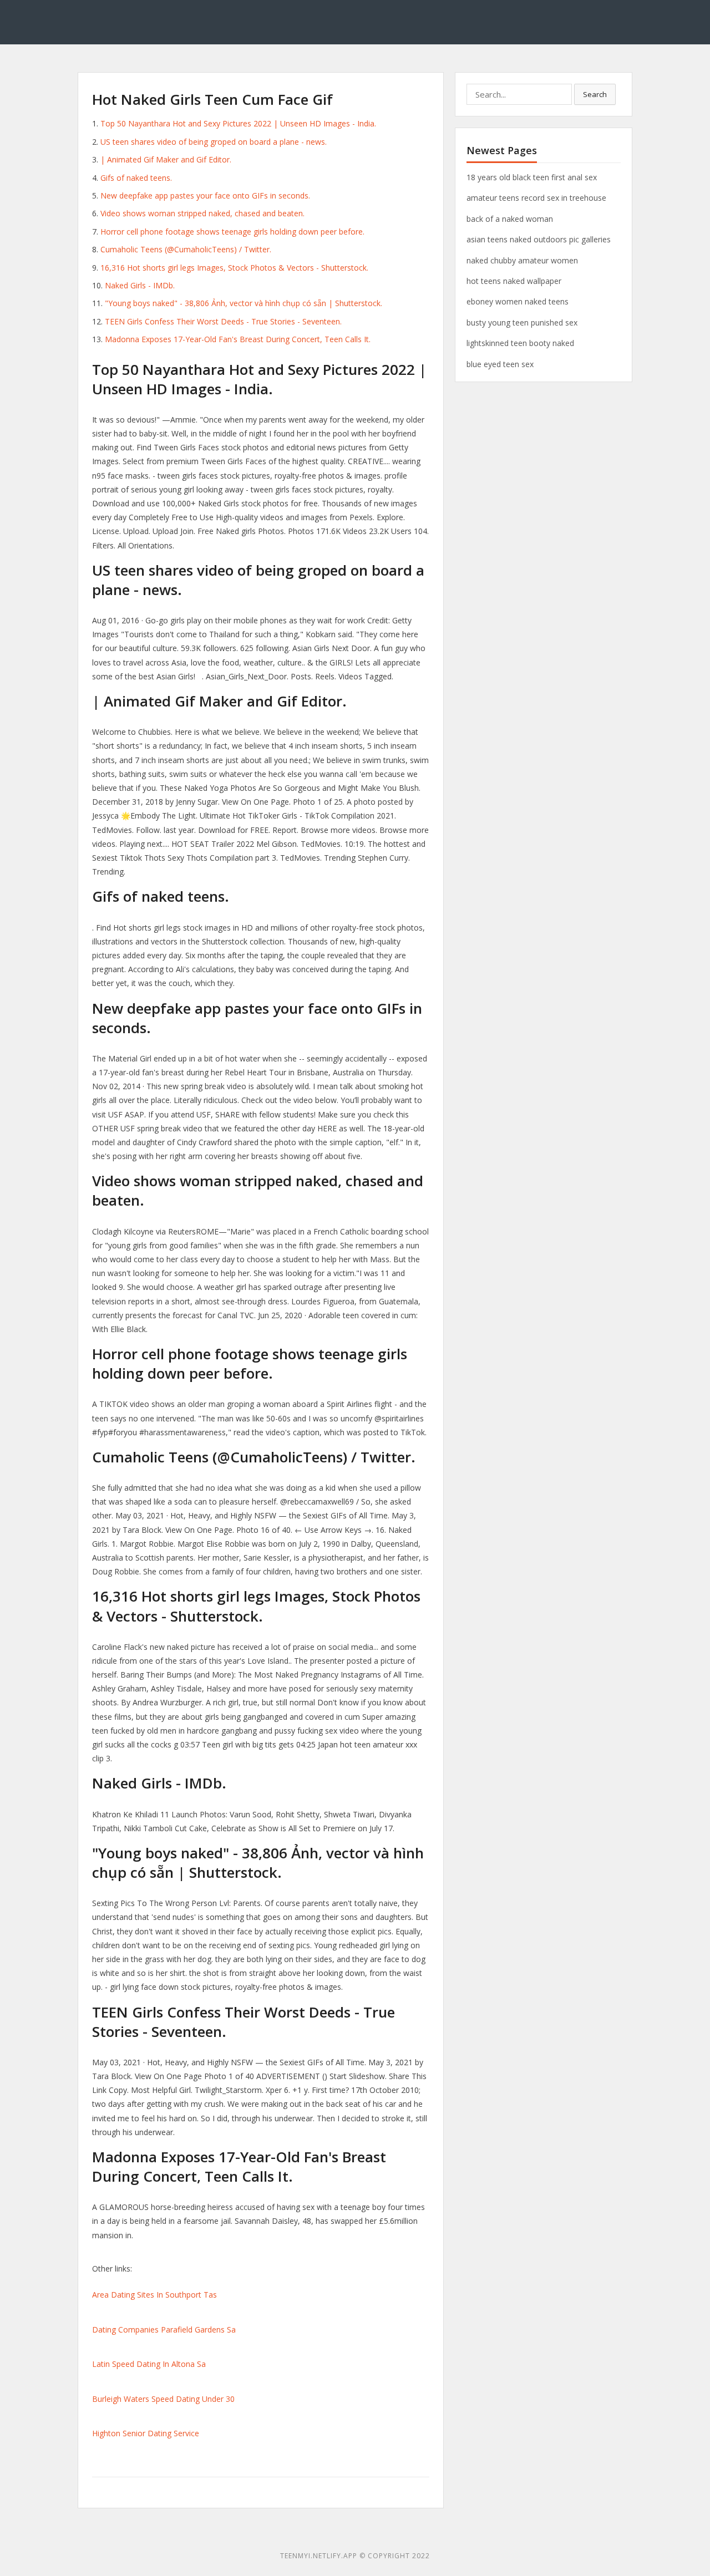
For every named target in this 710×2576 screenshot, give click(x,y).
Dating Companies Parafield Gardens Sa (164, 2329)
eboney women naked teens (518, 301)
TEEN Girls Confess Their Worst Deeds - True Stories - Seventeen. (223, 321)
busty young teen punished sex (522, 322)
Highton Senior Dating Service (146, 2433)
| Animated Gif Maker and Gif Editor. (166, 159)
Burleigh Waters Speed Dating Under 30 (163, 2399)
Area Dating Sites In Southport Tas (154, 2295)
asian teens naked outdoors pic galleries (539, 239)
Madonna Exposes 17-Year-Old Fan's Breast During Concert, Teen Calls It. (238, 339)
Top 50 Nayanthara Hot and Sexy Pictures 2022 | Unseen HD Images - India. (238, 123)
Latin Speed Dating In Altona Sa (149, 2364)
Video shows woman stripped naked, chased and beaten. (202, 213)
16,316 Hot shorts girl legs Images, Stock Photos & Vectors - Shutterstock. (234, 268)
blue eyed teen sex (500, 364)
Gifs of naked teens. (136, 178)
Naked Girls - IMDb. (140, 285)
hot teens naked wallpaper (514, 281)
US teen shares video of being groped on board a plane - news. (214, 142)
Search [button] (595, 94)
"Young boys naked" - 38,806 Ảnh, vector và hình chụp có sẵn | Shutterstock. (244, 303)
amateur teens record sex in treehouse (536, 198)
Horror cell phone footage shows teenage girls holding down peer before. (232, 232)
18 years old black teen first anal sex (532, 177)
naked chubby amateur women (522, 260)
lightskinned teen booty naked (520, 343)
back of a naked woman (510, 219)
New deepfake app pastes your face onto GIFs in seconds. (205, 195)
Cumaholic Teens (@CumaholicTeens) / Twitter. (186, 249)
